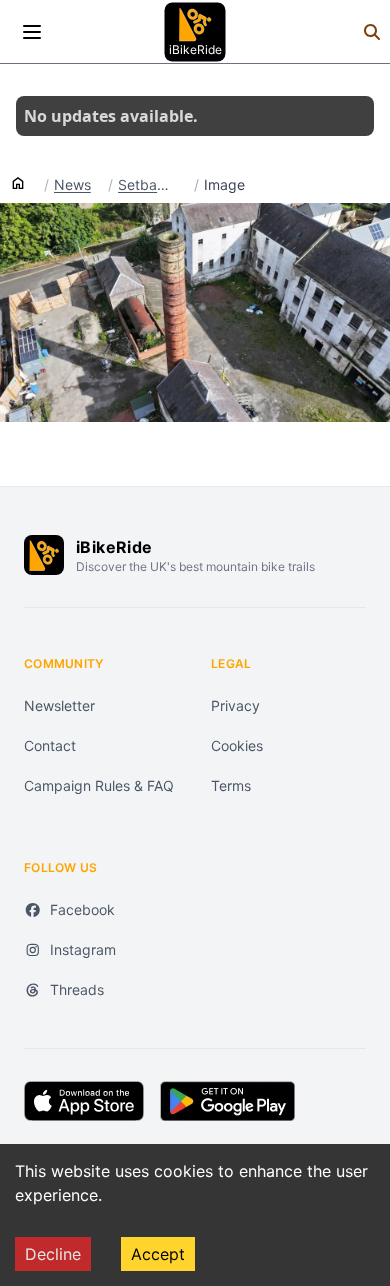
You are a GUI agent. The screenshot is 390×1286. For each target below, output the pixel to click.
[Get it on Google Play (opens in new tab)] (227, 1101)
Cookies (237, 745)
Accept (158, 1254)
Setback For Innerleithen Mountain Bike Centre (147, 184)
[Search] (372, 32)
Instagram (83, 949)
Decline (53, 1254)
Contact (50, 745)
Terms (231, 785)
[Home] (18, 182)
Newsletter (59, 705)
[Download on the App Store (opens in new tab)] (84, 1101)
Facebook (82, 909)
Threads (77, 989)
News (72, 184)
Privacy (235, 705)
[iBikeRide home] (44, 555)
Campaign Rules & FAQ (99, 785)
